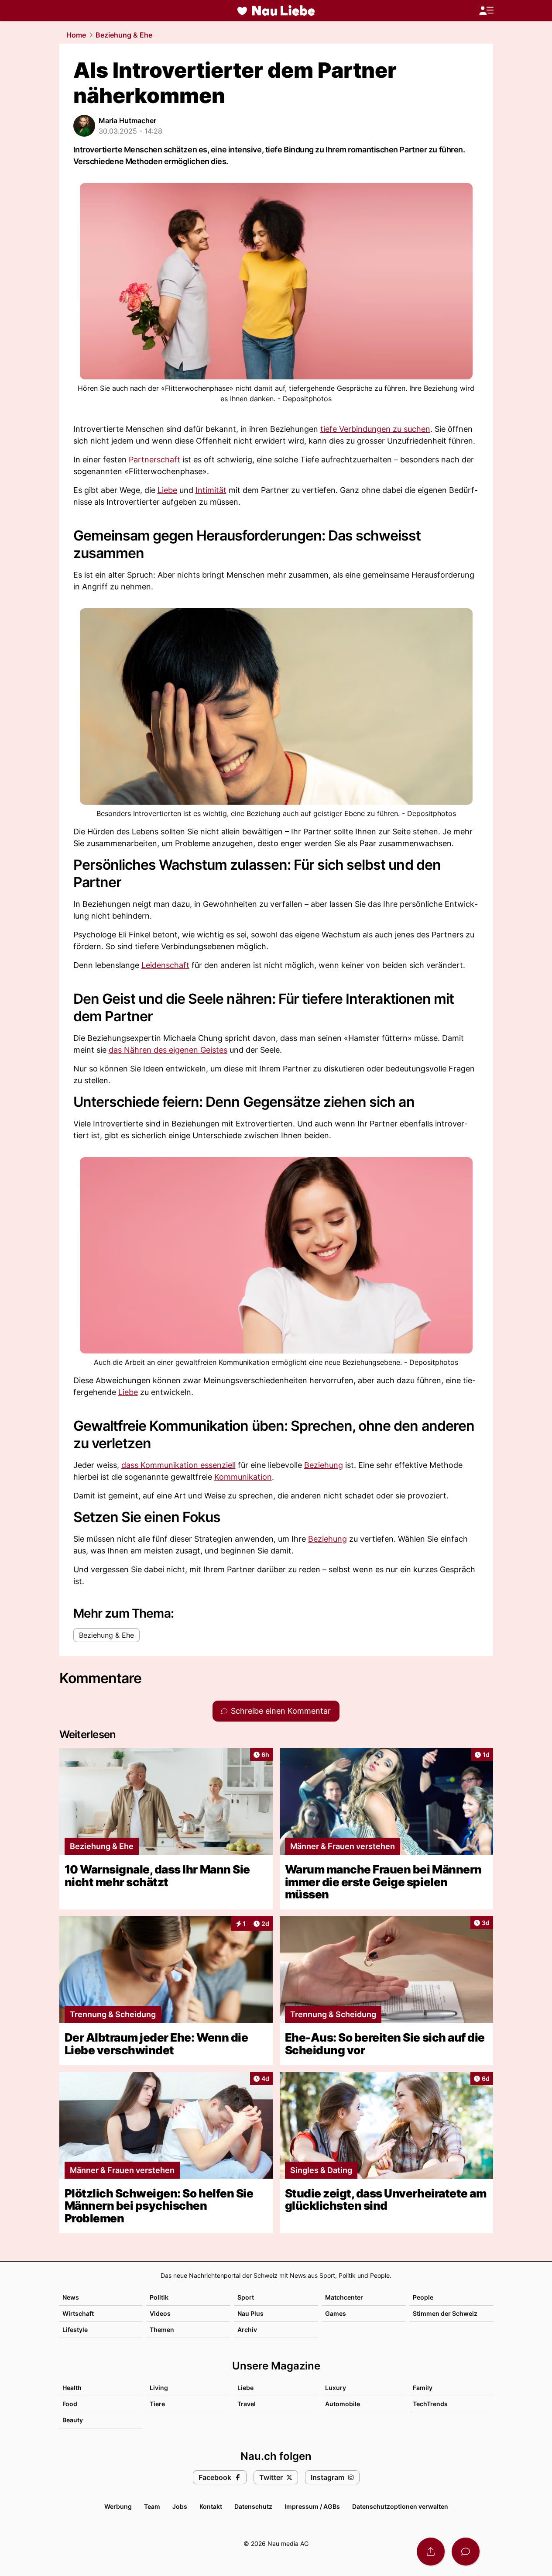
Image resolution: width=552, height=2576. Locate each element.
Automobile (343, 2404)
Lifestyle (75, 2330)
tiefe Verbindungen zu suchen (375, 429)
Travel (247, 2404)
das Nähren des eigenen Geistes (168, 1050)
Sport (246, 2297)
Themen (162, 2330)
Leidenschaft (165, 965)
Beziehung (324, 1465)
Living (159, 2388)
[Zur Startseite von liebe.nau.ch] (276, 10)
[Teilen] (431, 2552)
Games (336, 2313)
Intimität (211, 490)
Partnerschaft (154, 460)
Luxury (336, 2388)
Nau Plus (250, 2313)
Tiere (157, 2404)
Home (76, 35)
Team (152, 2506)
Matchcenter (344, 2297)
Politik (159, 2297)
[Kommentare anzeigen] (466, 2552)
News (71, 2297)
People (423, 2297)
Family (423, 2388)
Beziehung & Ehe (124, 35)
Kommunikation (243, 1477)
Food (70, 2404)
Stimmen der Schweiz (445, 2313)
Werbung (118, 2506)
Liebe (167, 490)
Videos (160, 2313)
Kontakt (211, 2506)
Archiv (247, 2330)
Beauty (73, 2420)
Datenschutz (253, 2506)
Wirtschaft (78, 2313)
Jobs (180, 2506)
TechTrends (430, 2404)
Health (72, 2388)
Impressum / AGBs (312, 2506)
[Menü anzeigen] (486, 11)
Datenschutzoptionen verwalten (400, 2506)
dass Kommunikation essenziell (178, 1465)
